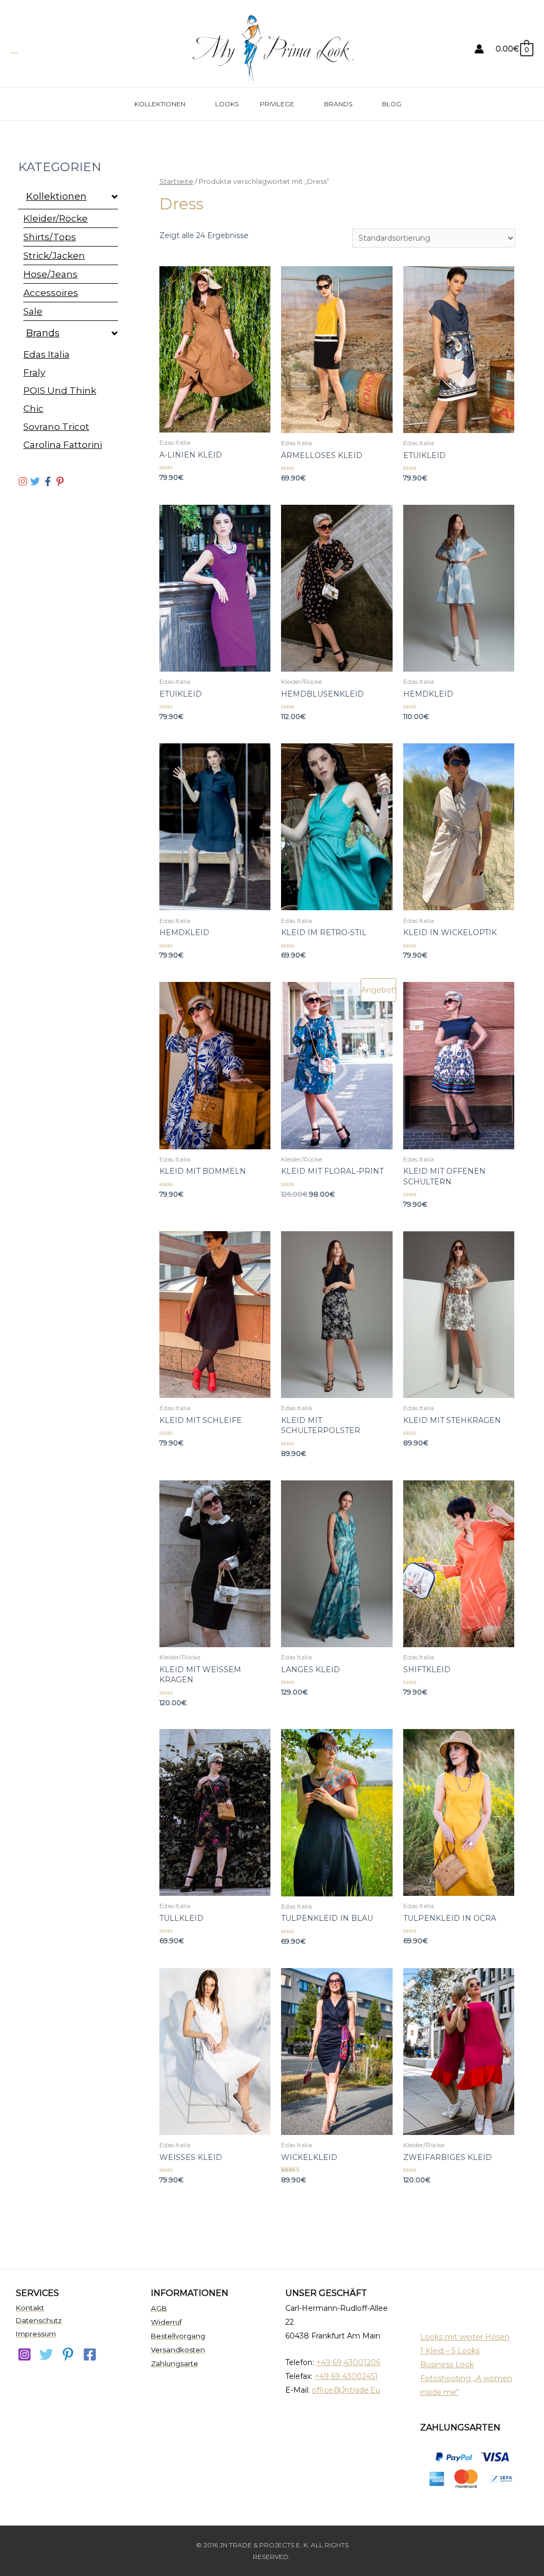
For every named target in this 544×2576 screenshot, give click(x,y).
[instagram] (24, 481)
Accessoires (51, 293)
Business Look (447, 2365)
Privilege (277, 104)
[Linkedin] (68, 2354)
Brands (338, 104)
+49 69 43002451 (346, 2376)
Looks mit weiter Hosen (465, 2337)
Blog (392, 104)
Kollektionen (160, 104)
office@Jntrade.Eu (346, 2390)
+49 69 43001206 (348, 2362)
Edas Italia (46, 354)
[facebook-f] (49, 481)
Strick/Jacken (54, 256)
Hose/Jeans (50, 274)
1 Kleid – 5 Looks (450, 2351)
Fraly (34, 372)
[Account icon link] (479, 49)
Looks (227, 104)
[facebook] (90, 2354)
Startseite (176, 181)
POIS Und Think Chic (60, 400)
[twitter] (36, 481)
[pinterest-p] (61, 481)
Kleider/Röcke (56, 218)
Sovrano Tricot (56, 427)
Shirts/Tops (50, 237)
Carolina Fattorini (63, 445)
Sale (33, 311)
